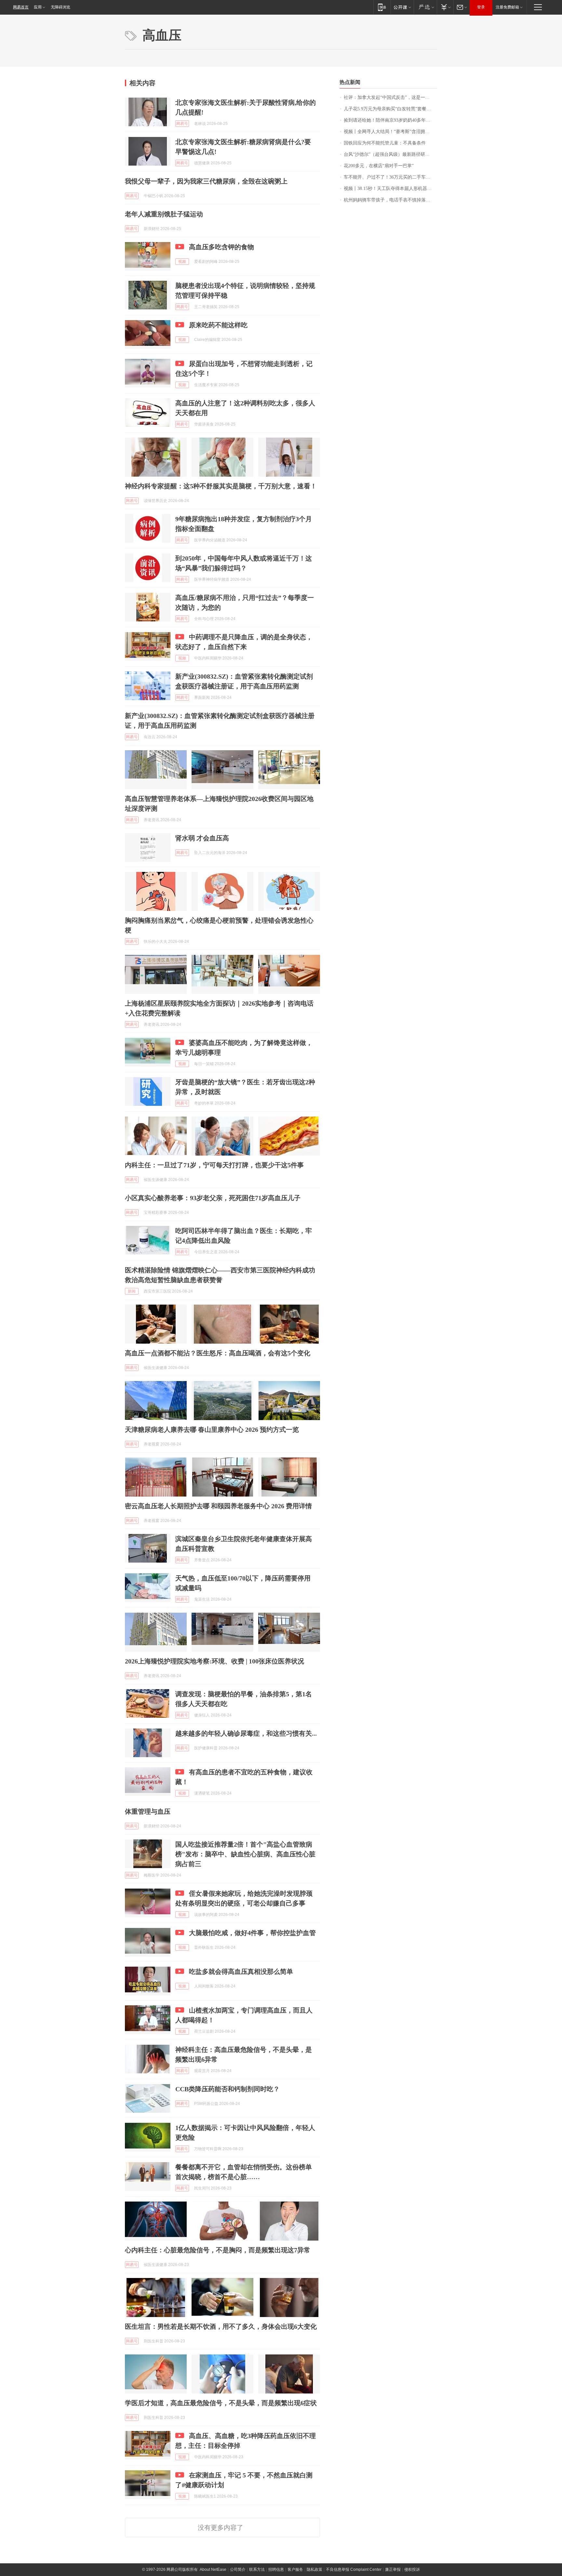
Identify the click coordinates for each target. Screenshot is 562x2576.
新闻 (132, 1291)
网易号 (182, 124)
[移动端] (382, 7)
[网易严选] (425, 7)
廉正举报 (393, 2569)
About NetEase (213, 2569)
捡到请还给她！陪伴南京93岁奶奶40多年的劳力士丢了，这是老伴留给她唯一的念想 (390, 120)
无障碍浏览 (60, 7)
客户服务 (295, 2569)
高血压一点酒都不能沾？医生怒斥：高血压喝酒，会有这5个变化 (218, 1353)
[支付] (445, 7)
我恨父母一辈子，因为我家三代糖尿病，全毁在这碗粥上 (206, 181)
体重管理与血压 (148, 1811)
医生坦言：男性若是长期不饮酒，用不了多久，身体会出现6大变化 (221, 2326)
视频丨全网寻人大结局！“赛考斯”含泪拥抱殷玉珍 (390, 132)
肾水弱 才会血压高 (202, 838)
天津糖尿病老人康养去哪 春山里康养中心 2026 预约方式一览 (212, 1430)
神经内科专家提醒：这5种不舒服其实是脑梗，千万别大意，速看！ (221, 486)
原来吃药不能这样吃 (218, 325)
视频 (182, 262)
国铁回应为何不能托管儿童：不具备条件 (385, 143)
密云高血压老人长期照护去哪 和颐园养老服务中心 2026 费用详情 (218, 1506)
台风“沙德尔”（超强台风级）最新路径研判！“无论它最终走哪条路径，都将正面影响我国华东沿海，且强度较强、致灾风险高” (390, 154)
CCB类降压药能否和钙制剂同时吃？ (227, 2089)
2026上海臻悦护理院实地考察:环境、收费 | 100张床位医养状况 (214, 1661)
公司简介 (238, 2569)
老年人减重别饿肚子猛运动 (164, 214)
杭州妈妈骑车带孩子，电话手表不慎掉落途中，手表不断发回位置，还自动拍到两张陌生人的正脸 (390, 200)
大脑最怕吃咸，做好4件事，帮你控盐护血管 (252, 1933)
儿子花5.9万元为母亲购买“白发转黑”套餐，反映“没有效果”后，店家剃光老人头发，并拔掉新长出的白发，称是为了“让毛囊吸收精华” (390, 109)
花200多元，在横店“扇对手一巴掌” (379, 166)
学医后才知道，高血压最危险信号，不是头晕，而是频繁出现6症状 (221, 2403)
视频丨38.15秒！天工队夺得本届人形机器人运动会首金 (390, 189)
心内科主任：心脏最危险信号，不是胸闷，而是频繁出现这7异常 (218, 2250)
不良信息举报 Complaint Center (354, 2569)
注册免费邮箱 (507, 7)
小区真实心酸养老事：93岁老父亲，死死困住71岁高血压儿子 (213, 1198)
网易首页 (21, 7)
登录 (481, 7)
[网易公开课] (402, 7)
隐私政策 (314, 2569)
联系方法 (257, 2569)
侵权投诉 (412, 2569)
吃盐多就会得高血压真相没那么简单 (241, 1972)
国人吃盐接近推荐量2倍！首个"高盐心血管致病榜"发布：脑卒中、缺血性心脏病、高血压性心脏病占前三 (245, 1854)
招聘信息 (276, 2569)
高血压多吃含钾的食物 (221, 247)
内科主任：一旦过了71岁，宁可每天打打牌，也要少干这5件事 (214, 1165)
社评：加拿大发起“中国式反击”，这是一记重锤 (390, 97)
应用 (38, 7)
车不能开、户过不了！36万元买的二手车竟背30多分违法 (390, 177)
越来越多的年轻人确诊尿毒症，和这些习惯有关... (246, 1733)
